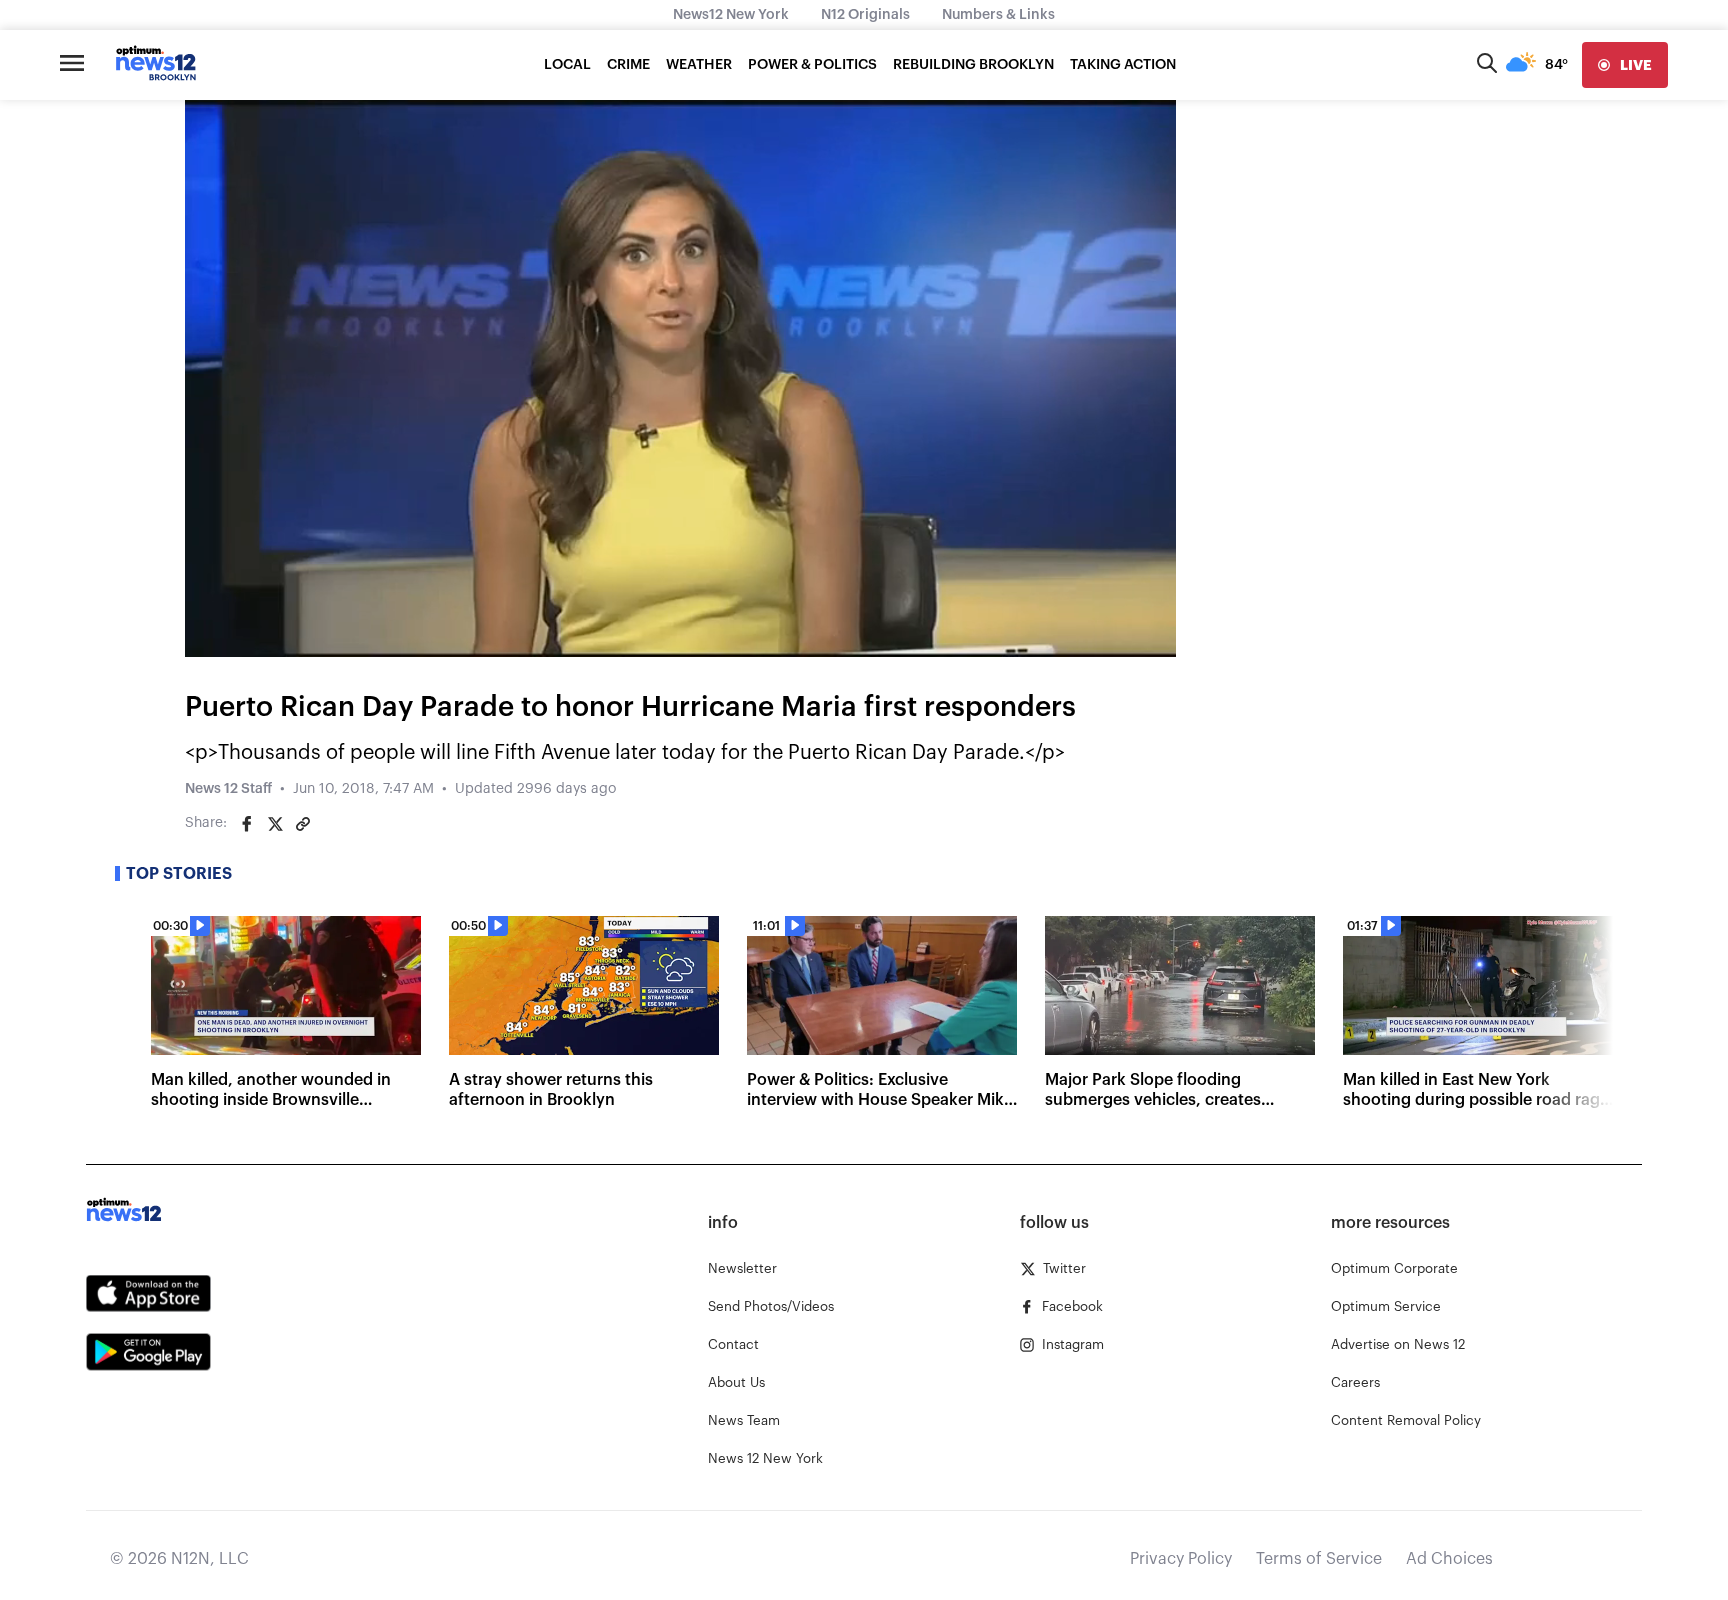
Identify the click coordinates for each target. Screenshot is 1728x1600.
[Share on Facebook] (247, 824)
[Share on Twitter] (275, 824)
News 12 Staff (228, 789)
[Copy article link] (303, 824)
